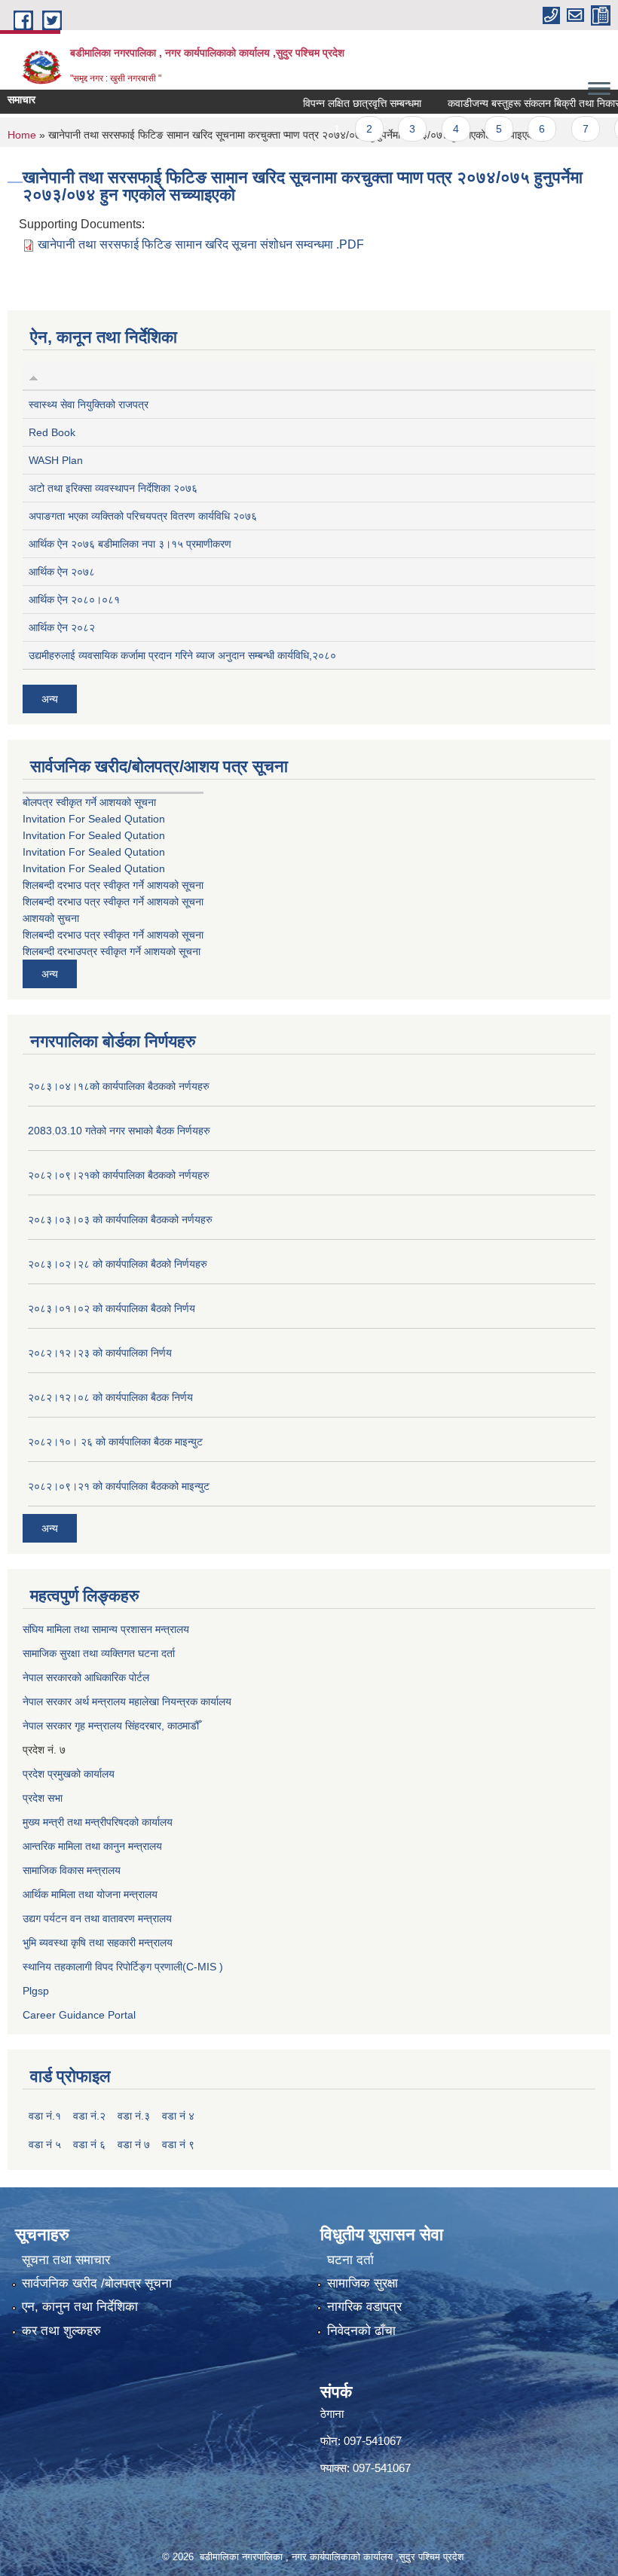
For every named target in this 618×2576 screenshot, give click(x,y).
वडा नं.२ (89, 2116)
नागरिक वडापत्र (364, 2307)
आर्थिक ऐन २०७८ (62, 572)
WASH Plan (56, 460)
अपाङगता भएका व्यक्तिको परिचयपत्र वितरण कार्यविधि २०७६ (143, 516)
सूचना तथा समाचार (66, 2260)
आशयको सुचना (51, 918)
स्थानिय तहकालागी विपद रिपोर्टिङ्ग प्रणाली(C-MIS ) (123, 1967)
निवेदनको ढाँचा (361, 2331)
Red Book (52, 432)
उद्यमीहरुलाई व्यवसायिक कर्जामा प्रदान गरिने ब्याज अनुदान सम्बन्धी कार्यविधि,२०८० (182, 655)
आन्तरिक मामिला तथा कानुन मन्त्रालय (92, 1846)
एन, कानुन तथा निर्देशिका (80, 2307)
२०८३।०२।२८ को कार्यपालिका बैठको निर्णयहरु (118, 1264)
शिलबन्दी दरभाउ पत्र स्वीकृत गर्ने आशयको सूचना (113, 885)
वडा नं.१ (45, 2116)
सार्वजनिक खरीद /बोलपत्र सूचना (97, 2283)
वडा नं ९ (178, 2144)
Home (22, 135)
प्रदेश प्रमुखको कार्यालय (69, 1774)
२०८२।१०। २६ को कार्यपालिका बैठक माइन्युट (115, 1442)
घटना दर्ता (350, 2260)
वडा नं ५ (45, 2144)
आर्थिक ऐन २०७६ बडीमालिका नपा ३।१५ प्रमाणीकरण (130, 544)
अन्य (50, 699)
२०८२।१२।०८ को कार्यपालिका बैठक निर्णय (110, 1397)
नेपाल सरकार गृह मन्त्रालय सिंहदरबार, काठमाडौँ (111, 1726)
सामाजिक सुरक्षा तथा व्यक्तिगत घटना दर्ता (99, 1653)
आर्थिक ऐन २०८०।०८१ (74, 600)
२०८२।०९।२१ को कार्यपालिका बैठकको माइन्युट (119, 1486)
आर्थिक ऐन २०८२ (62, 627)
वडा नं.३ (134, 2116)
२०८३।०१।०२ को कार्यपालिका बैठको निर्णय (112, 1308)
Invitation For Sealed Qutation (94, 819)
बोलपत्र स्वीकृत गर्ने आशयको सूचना (89, 802)
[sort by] (34, 376)
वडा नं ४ (178, 2116)
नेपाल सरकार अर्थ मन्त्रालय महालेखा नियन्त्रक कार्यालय (127, 1702)
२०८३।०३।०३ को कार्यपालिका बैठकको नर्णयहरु (120, 1219)
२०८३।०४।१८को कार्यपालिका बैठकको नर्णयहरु (119, 1086)
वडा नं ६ (89, 2144)
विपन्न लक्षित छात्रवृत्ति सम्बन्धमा (339, 103)
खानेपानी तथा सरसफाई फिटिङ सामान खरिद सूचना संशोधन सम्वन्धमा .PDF (201, 244)
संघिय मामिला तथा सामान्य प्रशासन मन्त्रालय (106, 1629)
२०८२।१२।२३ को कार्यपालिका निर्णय (100, 1353)
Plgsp (36, 1991)
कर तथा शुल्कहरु (61, 2331)
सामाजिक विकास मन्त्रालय (72, 1870)
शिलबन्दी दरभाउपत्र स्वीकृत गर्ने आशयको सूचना (112, 951)
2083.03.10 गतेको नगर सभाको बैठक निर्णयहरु (119, 1131)
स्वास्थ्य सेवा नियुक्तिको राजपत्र (89, 404)
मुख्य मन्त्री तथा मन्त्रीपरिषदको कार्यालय (98, 1822)
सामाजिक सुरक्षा (363, 2283)
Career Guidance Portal (79, 2015)
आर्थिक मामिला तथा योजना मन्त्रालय (90, 1894)
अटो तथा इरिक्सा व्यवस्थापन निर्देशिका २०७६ (113, 488)
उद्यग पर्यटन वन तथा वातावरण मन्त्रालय (97, 1918)
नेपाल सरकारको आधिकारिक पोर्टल (86, 1677)
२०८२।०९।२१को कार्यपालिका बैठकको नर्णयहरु (119, 1175)
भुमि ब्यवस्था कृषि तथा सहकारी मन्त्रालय (98, 1943)
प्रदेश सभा (43, 1798)
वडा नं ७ (134, 2144)
